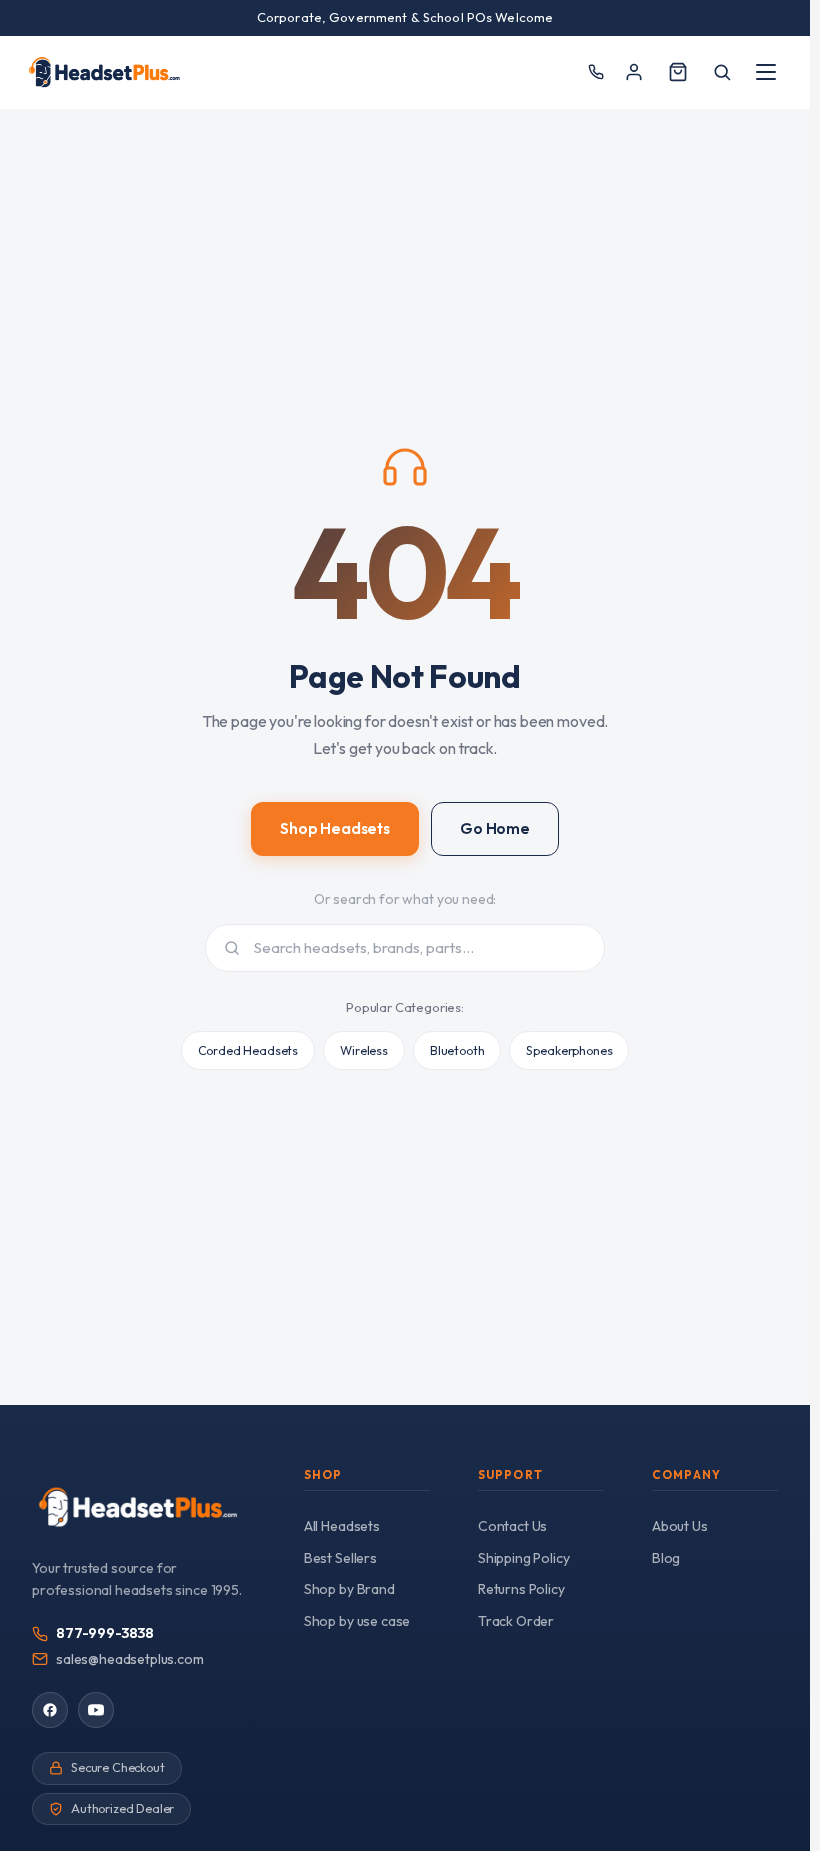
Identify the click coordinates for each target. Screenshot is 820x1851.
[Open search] (722, 72)
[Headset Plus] (104, 72)
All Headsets (342, 1526)
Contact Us (512, 1526)
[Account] (634, 72)
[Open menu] (766, 72)
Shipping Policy (524, 1558)
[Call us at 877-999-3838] (595, 72)
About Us (680, 1526)
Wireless (364, 1050)
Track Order (516, 1621)
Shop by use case (357, 1621)
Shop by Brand (349, 1589)
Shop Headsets (335, 828)
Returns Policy (521, 1589)
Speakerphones (569, 1050)
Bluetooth (457, 1050)
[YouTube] (96, 1710)
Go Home (495, 828)
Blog (666, 1558)
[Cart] (678, 72)
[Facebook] (50, 1710)
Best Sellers (340, 1558)
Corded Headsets (248, 1050)
